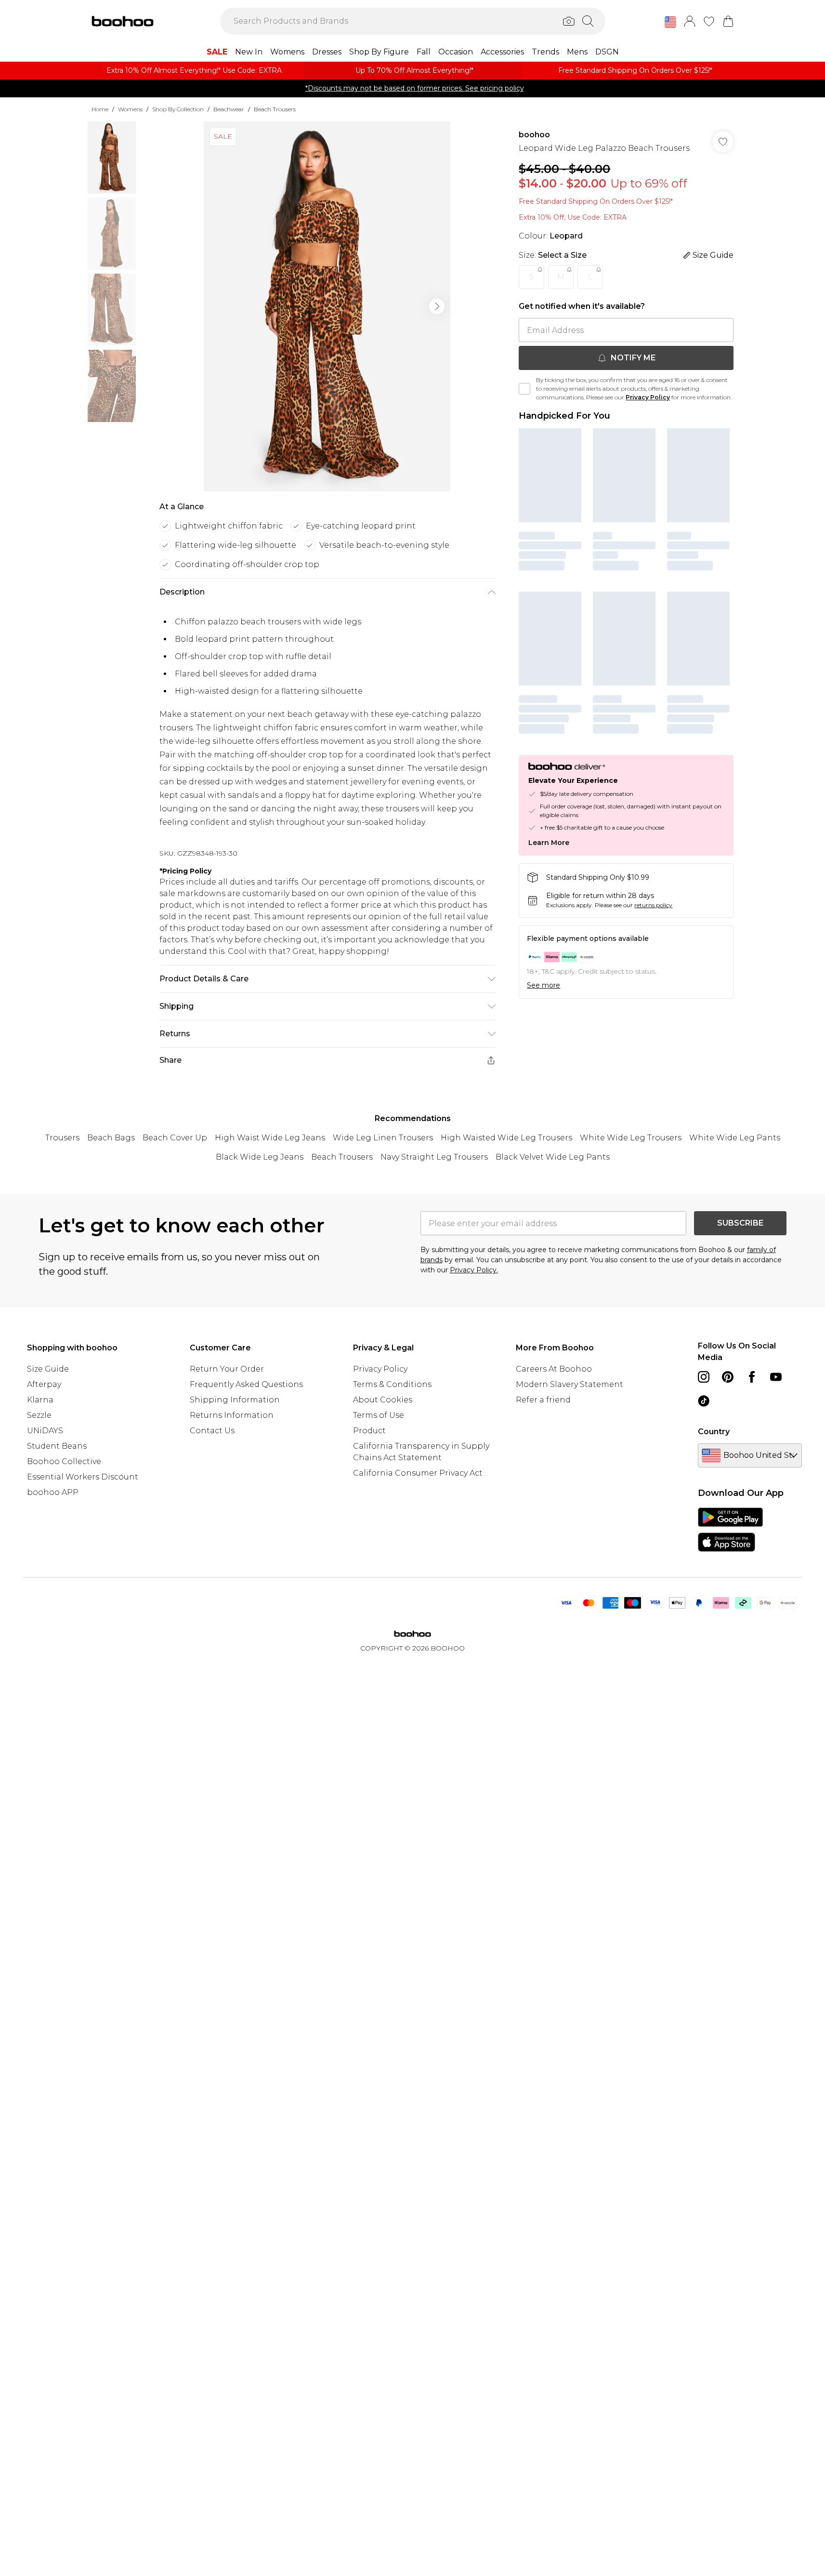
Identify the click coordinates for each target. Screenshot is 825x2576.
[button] (670, 22)
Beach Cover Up (175, 1138)
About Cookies (383, 1400)
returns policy (653, 905)
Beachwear (229, 109)
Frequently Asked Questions (246, 1384)
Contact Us (212, 1431)
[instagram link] (704, 1377)
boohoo (534, 135)
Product (369, 1431)
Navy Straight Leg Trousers (434, 1157)
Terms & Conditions (392, 1384)
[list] (327, 306)
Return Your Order (227, 1369)
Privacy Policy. (474, 1270)
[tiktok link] (704, 1401)
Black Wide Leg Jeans (260, 1157)
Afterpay (44, 1384)
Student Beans (57, 1446)
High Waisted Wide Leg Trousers (506, 1138)
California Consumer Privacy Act (418, 1473)
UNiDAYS (45, 1431)
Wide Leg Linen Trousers (383, 1138)
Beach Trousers (275, 109)
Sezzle (39, 1415)
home (100, 109)
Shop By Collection (178, 109)
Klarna (40, 1400)
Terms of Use (379, 1415)
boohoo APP (53, 1492)
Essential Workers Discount (83, 1477)
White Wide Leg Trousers (631, 1138)
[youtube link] (776, 1377)
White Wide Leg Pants (735, 1138)
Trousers (62, 1138)
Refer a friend (543, 1400)
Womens (130, 109)
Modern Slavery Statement (570, 1384)
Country (714, 1432)
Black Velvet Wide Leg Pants (553, 1157)
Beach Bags (111, 1138)
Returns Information (232, 1415)
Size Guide (48, 1369)
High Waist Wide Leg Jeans (270, 1138)
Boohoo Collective (64, 1461)
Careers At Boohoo (554, 1369)
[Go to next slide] (437, 306)
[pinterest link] (728, 1377)
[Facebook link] (752, 1377)
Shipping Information (235, 1400)
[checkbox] (524, 389)
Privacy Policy (648, 397)
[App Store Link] (730, 1530)
